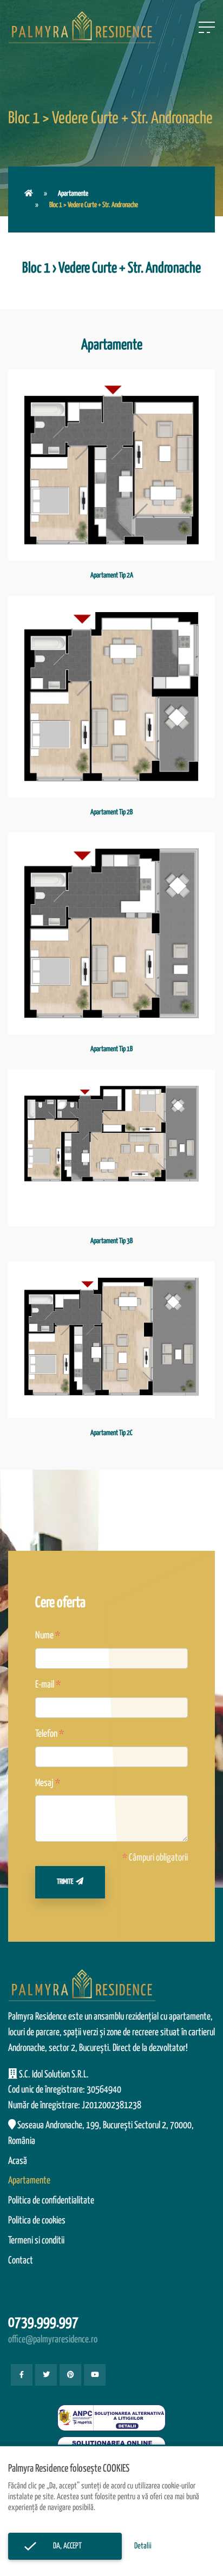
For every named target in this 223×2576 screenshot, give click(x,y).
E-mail (45, 1685)
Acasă (18, 2161)
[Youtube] (95, 2375)
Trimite (65, 1882)
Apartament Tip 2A (112, 576)
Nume (44, 1636)
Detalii (143, 2546)
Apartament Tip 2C (111, 1433)
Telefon (46, 1734)
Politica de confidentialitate (51, 2201)
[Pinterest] (70, 2375)
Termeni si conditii (36, 2241)
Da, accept (65, 2546)
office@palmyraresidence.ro (53, 2340)
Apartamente (73, 194)
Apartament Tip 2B (111, 812)
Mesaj (44, 1783)
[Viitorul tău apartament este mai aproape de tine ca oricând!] (29, 194)
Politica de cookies (37, 2221)
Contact (21, 2261)
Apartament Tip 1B (111, 1049)
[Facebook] (22, 2375)
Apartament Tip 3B (111, 1241)
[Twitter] (46, 2375)
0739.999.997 (43, 2323)
